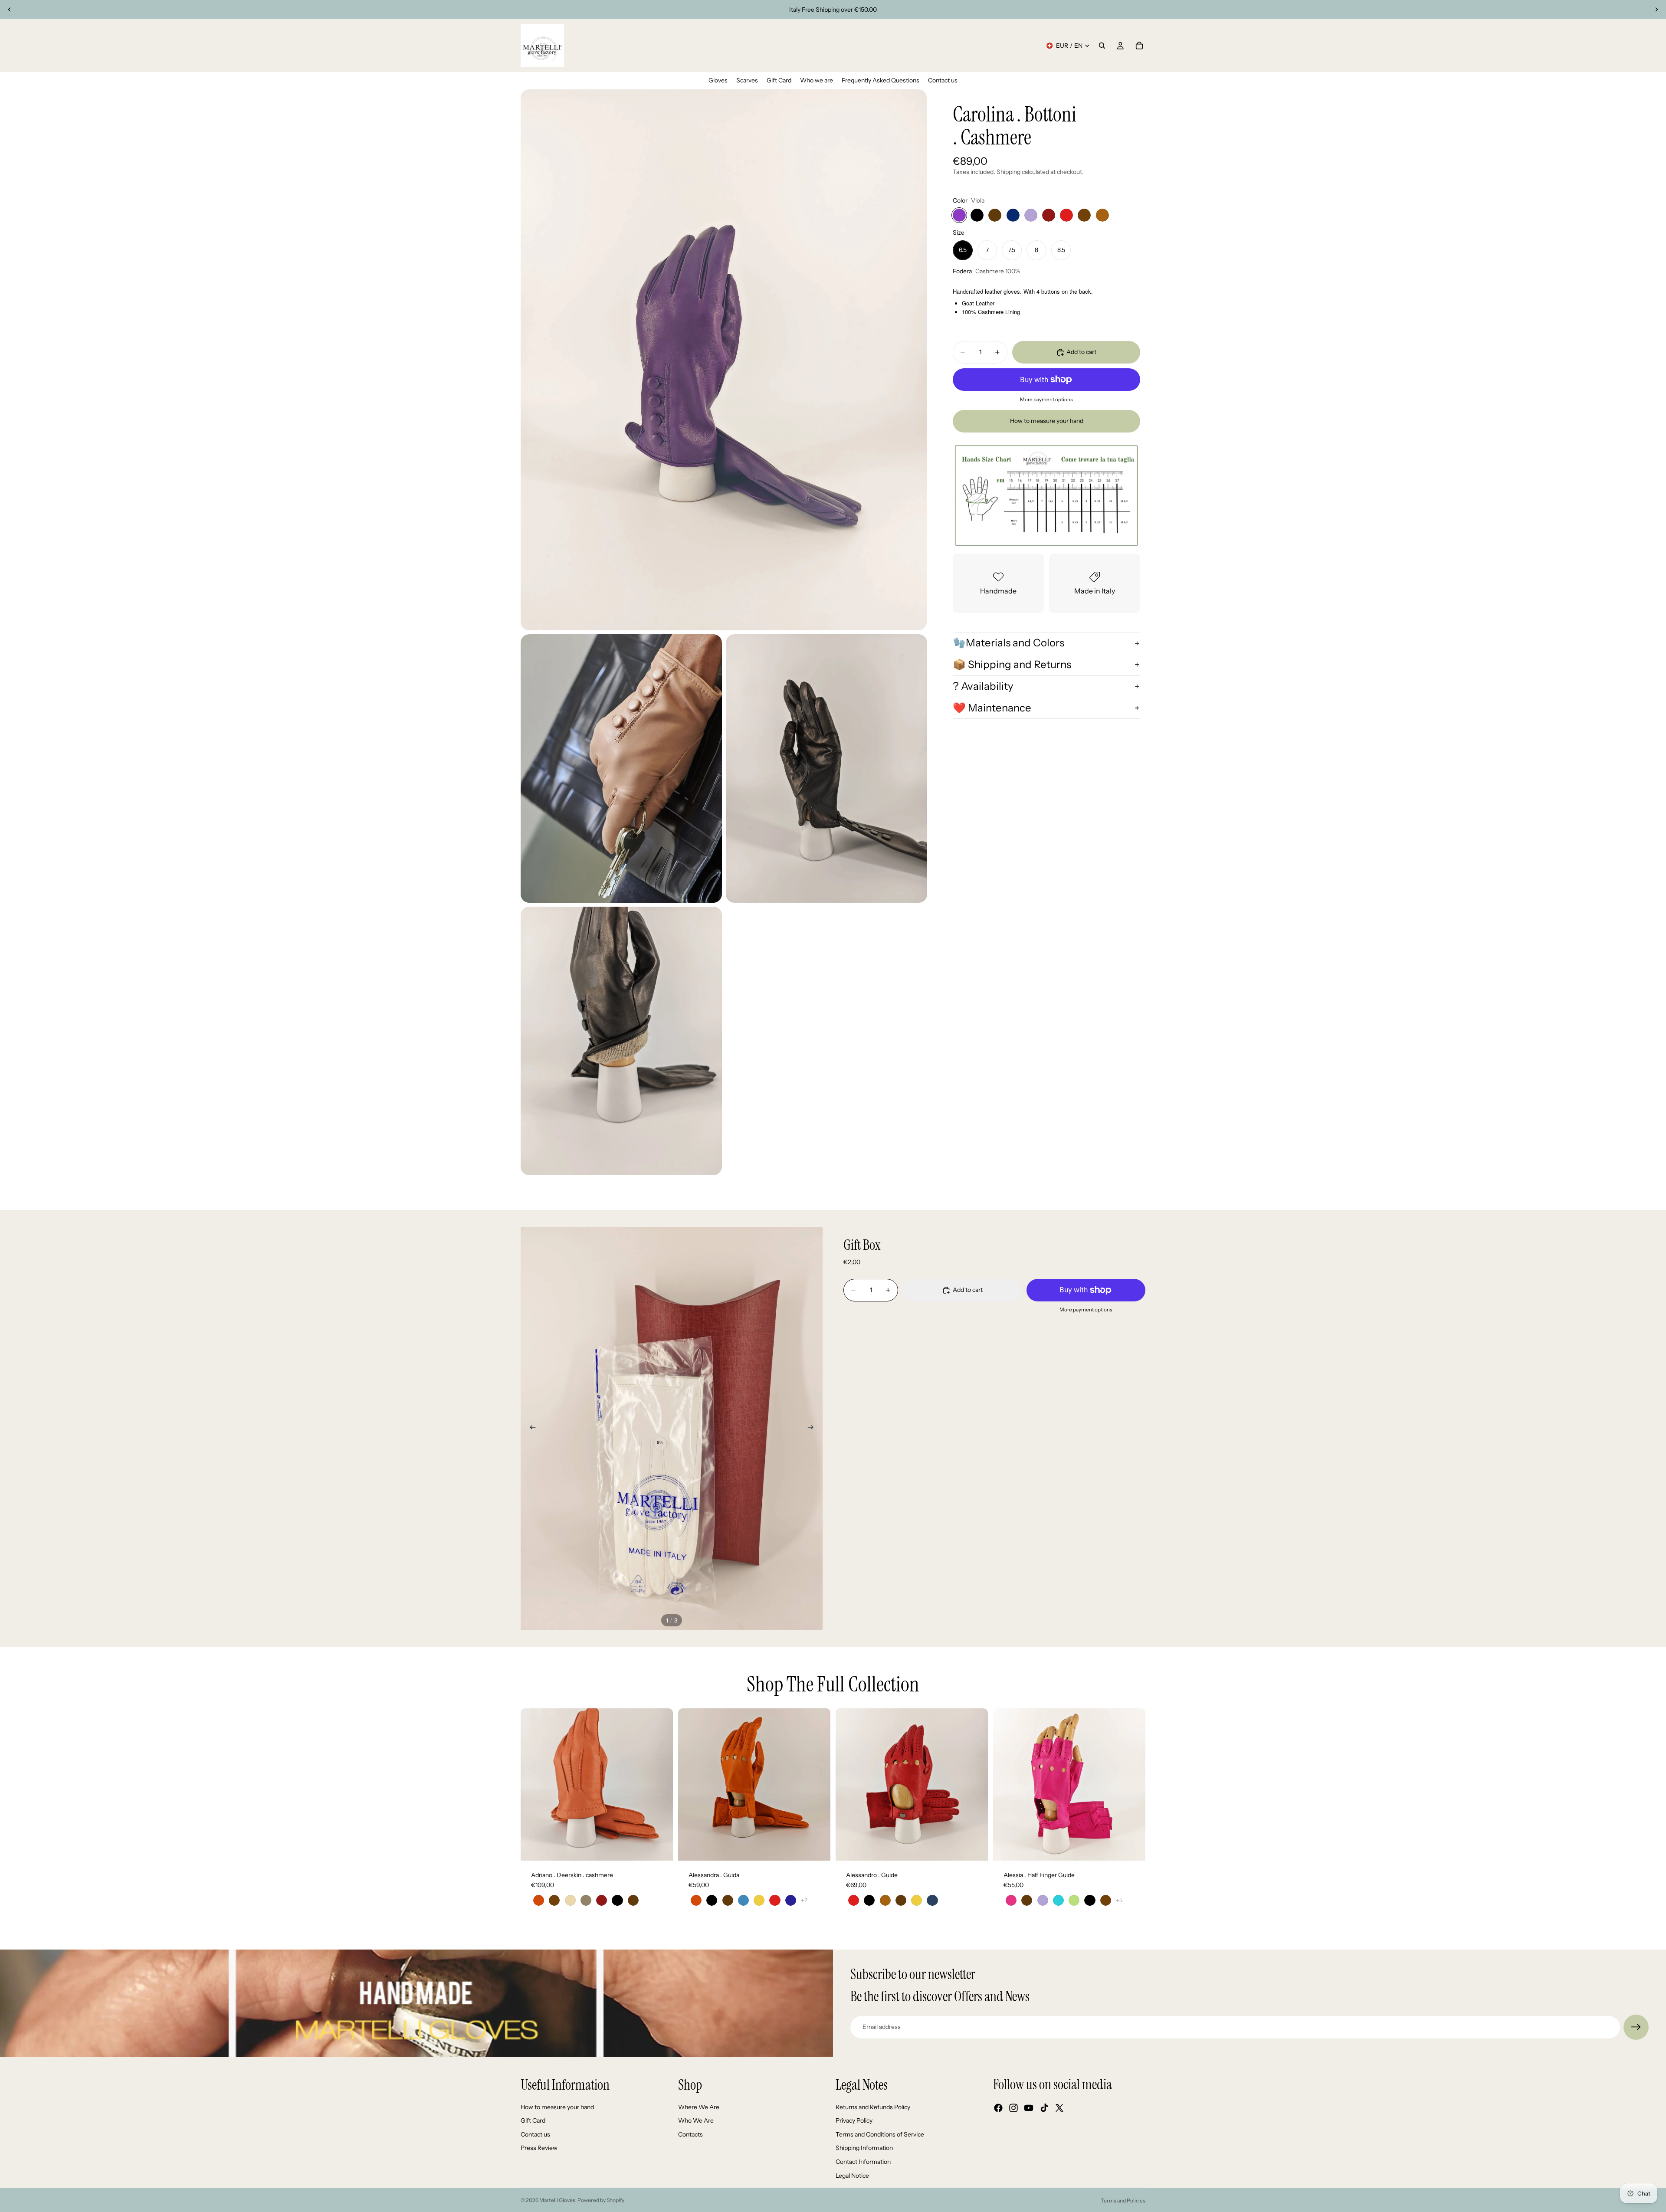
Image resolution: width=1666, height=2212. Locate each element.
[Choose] (659, 1847)
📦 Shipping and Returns (1012, 664)
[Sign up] (1636, 2027)
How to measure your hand (1047, 421)
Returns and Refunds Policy (873, 2107)
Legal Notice (852, 2176)
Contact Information (863, 2162)
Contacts (690, 2134)
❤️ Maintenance (992, 708)
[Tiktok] (1044, 2108)
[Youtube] (1029, 2108)
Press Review (539, 2148)
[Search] (1102, 46)
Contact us (535, 2134)
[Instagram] (1013, 2108)
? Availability (983, 686)
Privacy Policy (854, 2120)
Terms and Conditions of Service (880, 2134)
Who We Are (696, 2120)
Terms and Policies (1123, 2201)
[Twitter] (1059, 2108)
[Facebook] (998, 2108)
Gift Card (533, 2120)
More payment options (1046, 400)
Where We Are (699, 2107)
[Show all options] (804, 1900)
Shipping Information (864, 2148)
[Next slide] (1656, 10)
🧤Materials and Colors (1008, 643)
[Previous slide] (10, 10)
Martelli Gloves (557, 2200)
